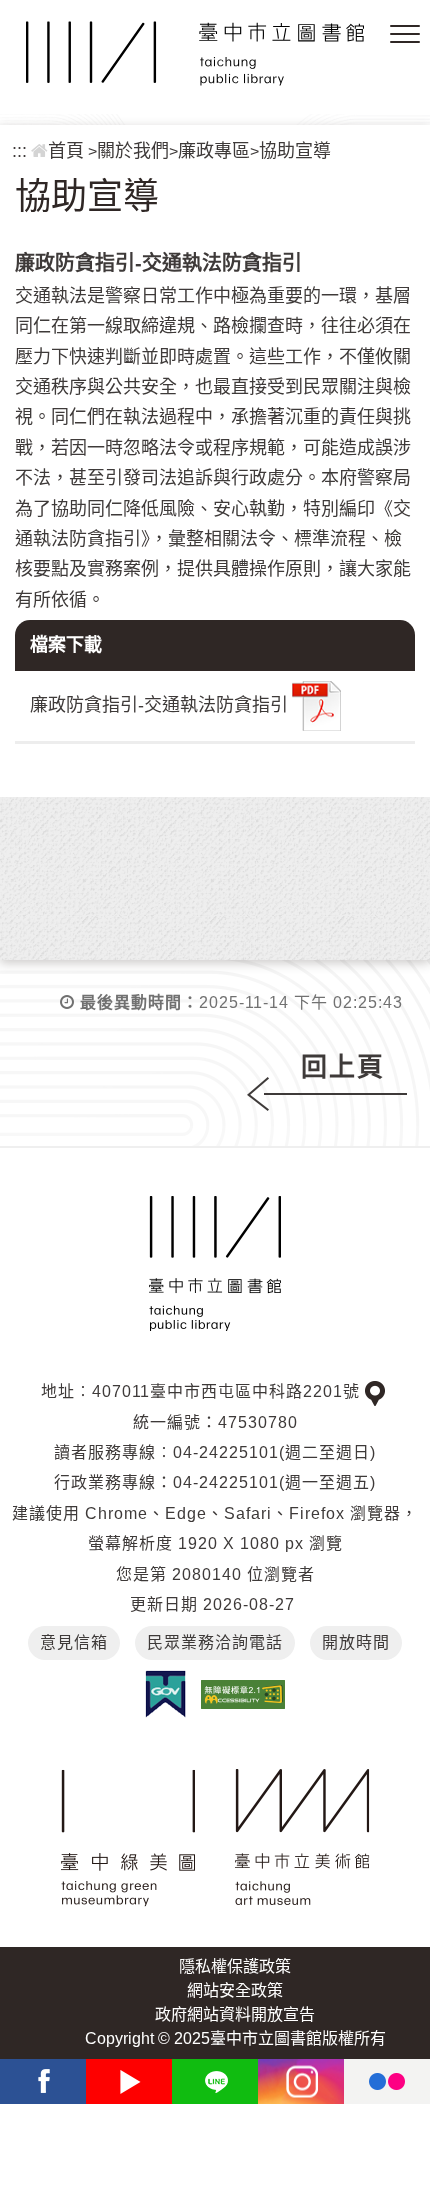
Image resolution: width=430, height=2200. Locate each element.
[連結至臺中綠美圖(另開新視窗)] (128, 1838)
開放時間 (356, 1642)
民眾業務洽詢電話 (215, 1642)
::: (19, 151)
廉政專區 (214, 151)
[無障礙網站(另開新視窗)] (243, 1693)
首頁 (66, 151)
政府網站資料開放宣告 (235, 2014)
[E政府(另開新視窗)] (165, 1694)
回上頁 (343, 1067)
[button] (405, 35)
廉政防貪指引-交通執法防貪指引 (159, 704)
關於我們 (133, 151)
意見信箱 (74, 1642)
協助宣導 (295, 151)
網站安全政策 (235, 1990)
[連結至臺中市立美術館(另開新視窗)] (302, 1838)
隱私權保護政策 (235, 1966)
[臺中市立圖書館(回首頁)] (195, 53)
